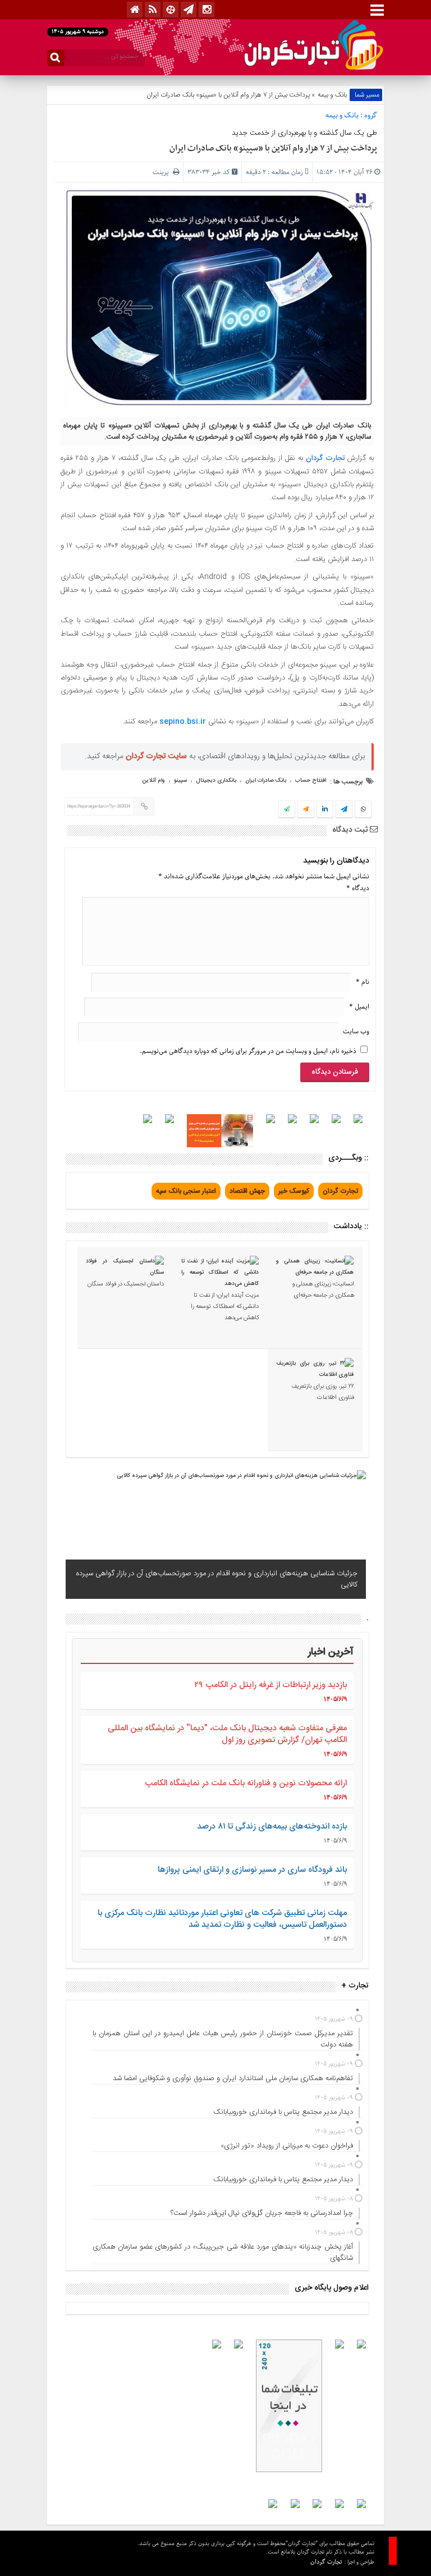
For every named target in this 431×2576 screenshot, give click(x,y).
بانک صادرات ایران (266, 781)
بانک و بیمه (332, 95)
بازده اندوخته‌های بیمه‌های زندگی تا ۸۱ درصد (272, 1827)
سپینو (180, 781)
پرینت (163, 172)
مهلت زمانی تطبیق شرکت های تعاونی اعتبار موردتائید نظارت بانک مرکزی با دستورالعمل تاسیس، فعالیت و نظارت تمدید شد (222, 1919)
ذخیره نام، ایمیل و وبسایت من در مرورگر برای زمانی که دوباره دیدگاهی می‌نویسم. (248, 1051)
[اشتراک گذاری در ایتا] (306, 810)
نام (363, 982)
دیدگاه (358, 888)
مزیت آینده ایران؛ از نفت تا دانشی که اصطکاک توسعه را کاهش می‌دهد (225, 1307)
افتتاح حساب (311, 781)
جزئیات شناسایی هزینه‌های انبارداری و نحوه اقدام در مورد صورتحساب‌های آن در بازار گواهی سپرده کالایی (217, 1579)
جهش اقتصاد (247, 1191)
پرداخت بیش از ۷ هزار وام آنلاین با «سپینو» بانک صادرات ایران (273, 148)
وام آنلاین (153, 781)
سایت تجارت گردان (156, 756)
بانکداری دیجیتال (216, 781)
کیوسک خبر (294, 1191)
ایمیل (359, 1007)
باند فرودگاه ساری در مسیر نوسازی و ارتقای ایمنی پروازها (252, 1870)
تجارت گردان (325, 458)
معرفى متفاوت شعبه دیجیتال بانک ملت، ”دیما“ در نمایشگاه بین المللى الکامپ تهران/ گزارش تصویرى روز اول (227, 1734)
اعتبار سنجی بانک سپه (186, 1191)
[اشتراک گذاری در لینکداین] (325, 810)
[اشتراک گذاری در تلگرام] (344, 810)
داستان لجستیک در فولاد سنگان (126, 1284)
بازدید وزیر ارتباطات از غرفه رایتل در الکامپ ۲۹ (270, 1685)
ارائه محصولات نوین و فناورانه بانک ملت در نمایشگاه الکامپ (246, 1783)
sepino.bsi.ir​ (184, 722)
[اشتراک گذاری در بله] (287, 810)
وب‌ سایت (356, 1031)
